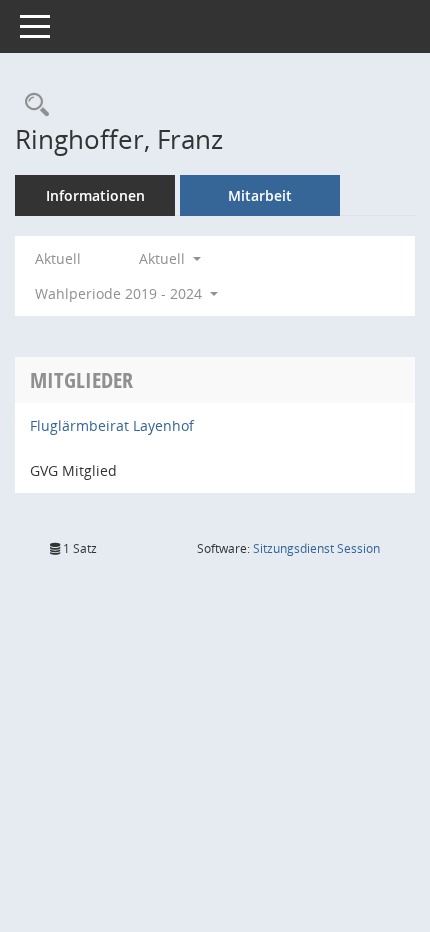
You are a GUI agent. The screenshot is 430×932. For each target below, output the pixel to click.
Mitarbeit (260, 195)
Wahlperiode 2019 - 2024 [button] (120, 293)
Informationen (95, 195)
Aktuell (58, 258)
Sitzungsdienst (316, 548)
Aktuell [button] (164, 258)
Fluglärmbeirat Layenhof (112, 425)
